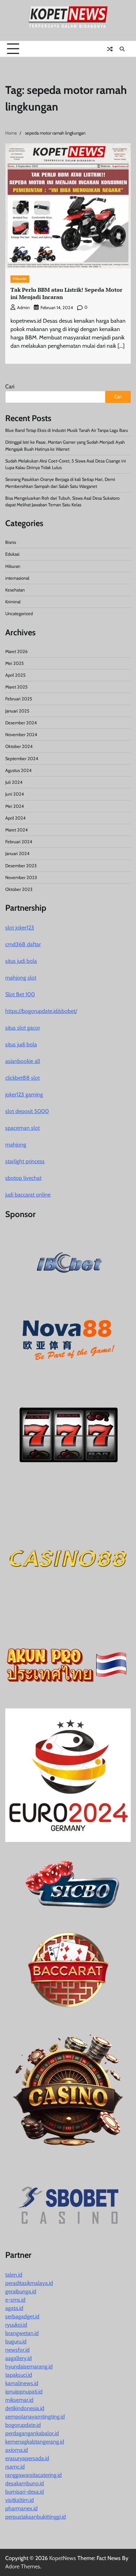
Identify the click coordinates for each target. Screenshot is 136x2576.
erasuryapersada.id (27, 2458)
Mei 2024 (14, 806)
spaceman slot (22, 1128)
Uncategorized (19, 614)
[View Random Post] (110, 49)
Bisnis (11, 542)
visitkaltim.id (20, 2500)
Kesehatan (15, 590)
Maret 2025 (16, 687)
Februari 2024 (19, 842)
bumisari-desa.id (25, 2492)
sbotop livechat (23, 1178)
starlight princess (25, 1161)
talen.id (14, 2275)
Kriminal (13, 602)
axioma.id (17, 2450)
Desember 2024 (21, 723)
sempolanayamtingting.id (35, 2417)
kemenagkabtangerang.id (35, 2442)
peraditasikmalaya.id (29, 2283)
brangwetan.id (22, 2333)
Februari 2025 (19, 699)
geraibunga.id (21, 2291)
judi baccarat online (28, 1195)
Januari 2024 (17, 854)
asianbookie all (23, 1061)
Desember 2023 (21, 866)
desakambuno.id (25, 2483)
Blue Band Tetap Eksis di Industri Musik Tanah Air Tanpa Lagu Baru (67, 430)
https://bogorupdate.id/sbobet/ (41, 1011)
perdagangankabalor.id (32, 2433)
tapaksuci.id (19, 2375)
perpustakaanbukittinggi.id (36, 2517)
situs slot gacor (23, 1028)
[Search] (122, 49)
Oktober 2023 (19, 889)
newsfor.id (17, 2350)
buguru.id (16, 2341)
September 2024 (22, 759)
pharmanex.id (21, 2508)
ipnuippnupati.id (24, 2392)
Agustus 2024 (18, 770)
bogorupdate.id (23, 2425)
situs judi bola (21, 961)
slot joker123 (20, 928)
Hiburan (20, 279)
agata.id (14, 2308)
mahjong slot (21, 978)
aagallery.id (18, 2358)
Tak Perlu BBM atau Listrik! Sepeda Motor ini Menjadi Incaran (66, 293)
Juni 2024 (14, 794)
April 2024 (15, 818)
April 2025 (15, 675)
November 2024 (21, 735)
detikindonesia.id (25, 2408)
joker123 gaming (24, 1094)
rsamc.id (15, 2467)
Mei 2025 (14, 663)
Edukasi (12, 554)
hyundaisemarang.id (29, 2366)
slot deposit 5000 (27, 1111)
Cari (10, 387)
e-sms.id (15, 2300)
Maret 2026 (16, 651)
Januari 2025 (17, 711)
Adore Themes (23, 2566)
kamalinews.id (22, 2383)
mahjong (16, 1145)
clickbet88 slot (22, 1078)
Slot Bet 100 (20, 994)
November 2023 (21, 878)
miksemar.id (19, 2400)
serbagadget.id (22, 2316)
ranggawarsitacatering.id (33, 2475)
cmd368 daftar (23, 944)
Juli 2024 (14, 782)
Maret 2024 (16, 830)
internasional (17, 578)
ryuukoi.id (16, 2325)
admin (23, 308)
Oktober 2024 (19, 746)
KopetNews (63, 2558)
